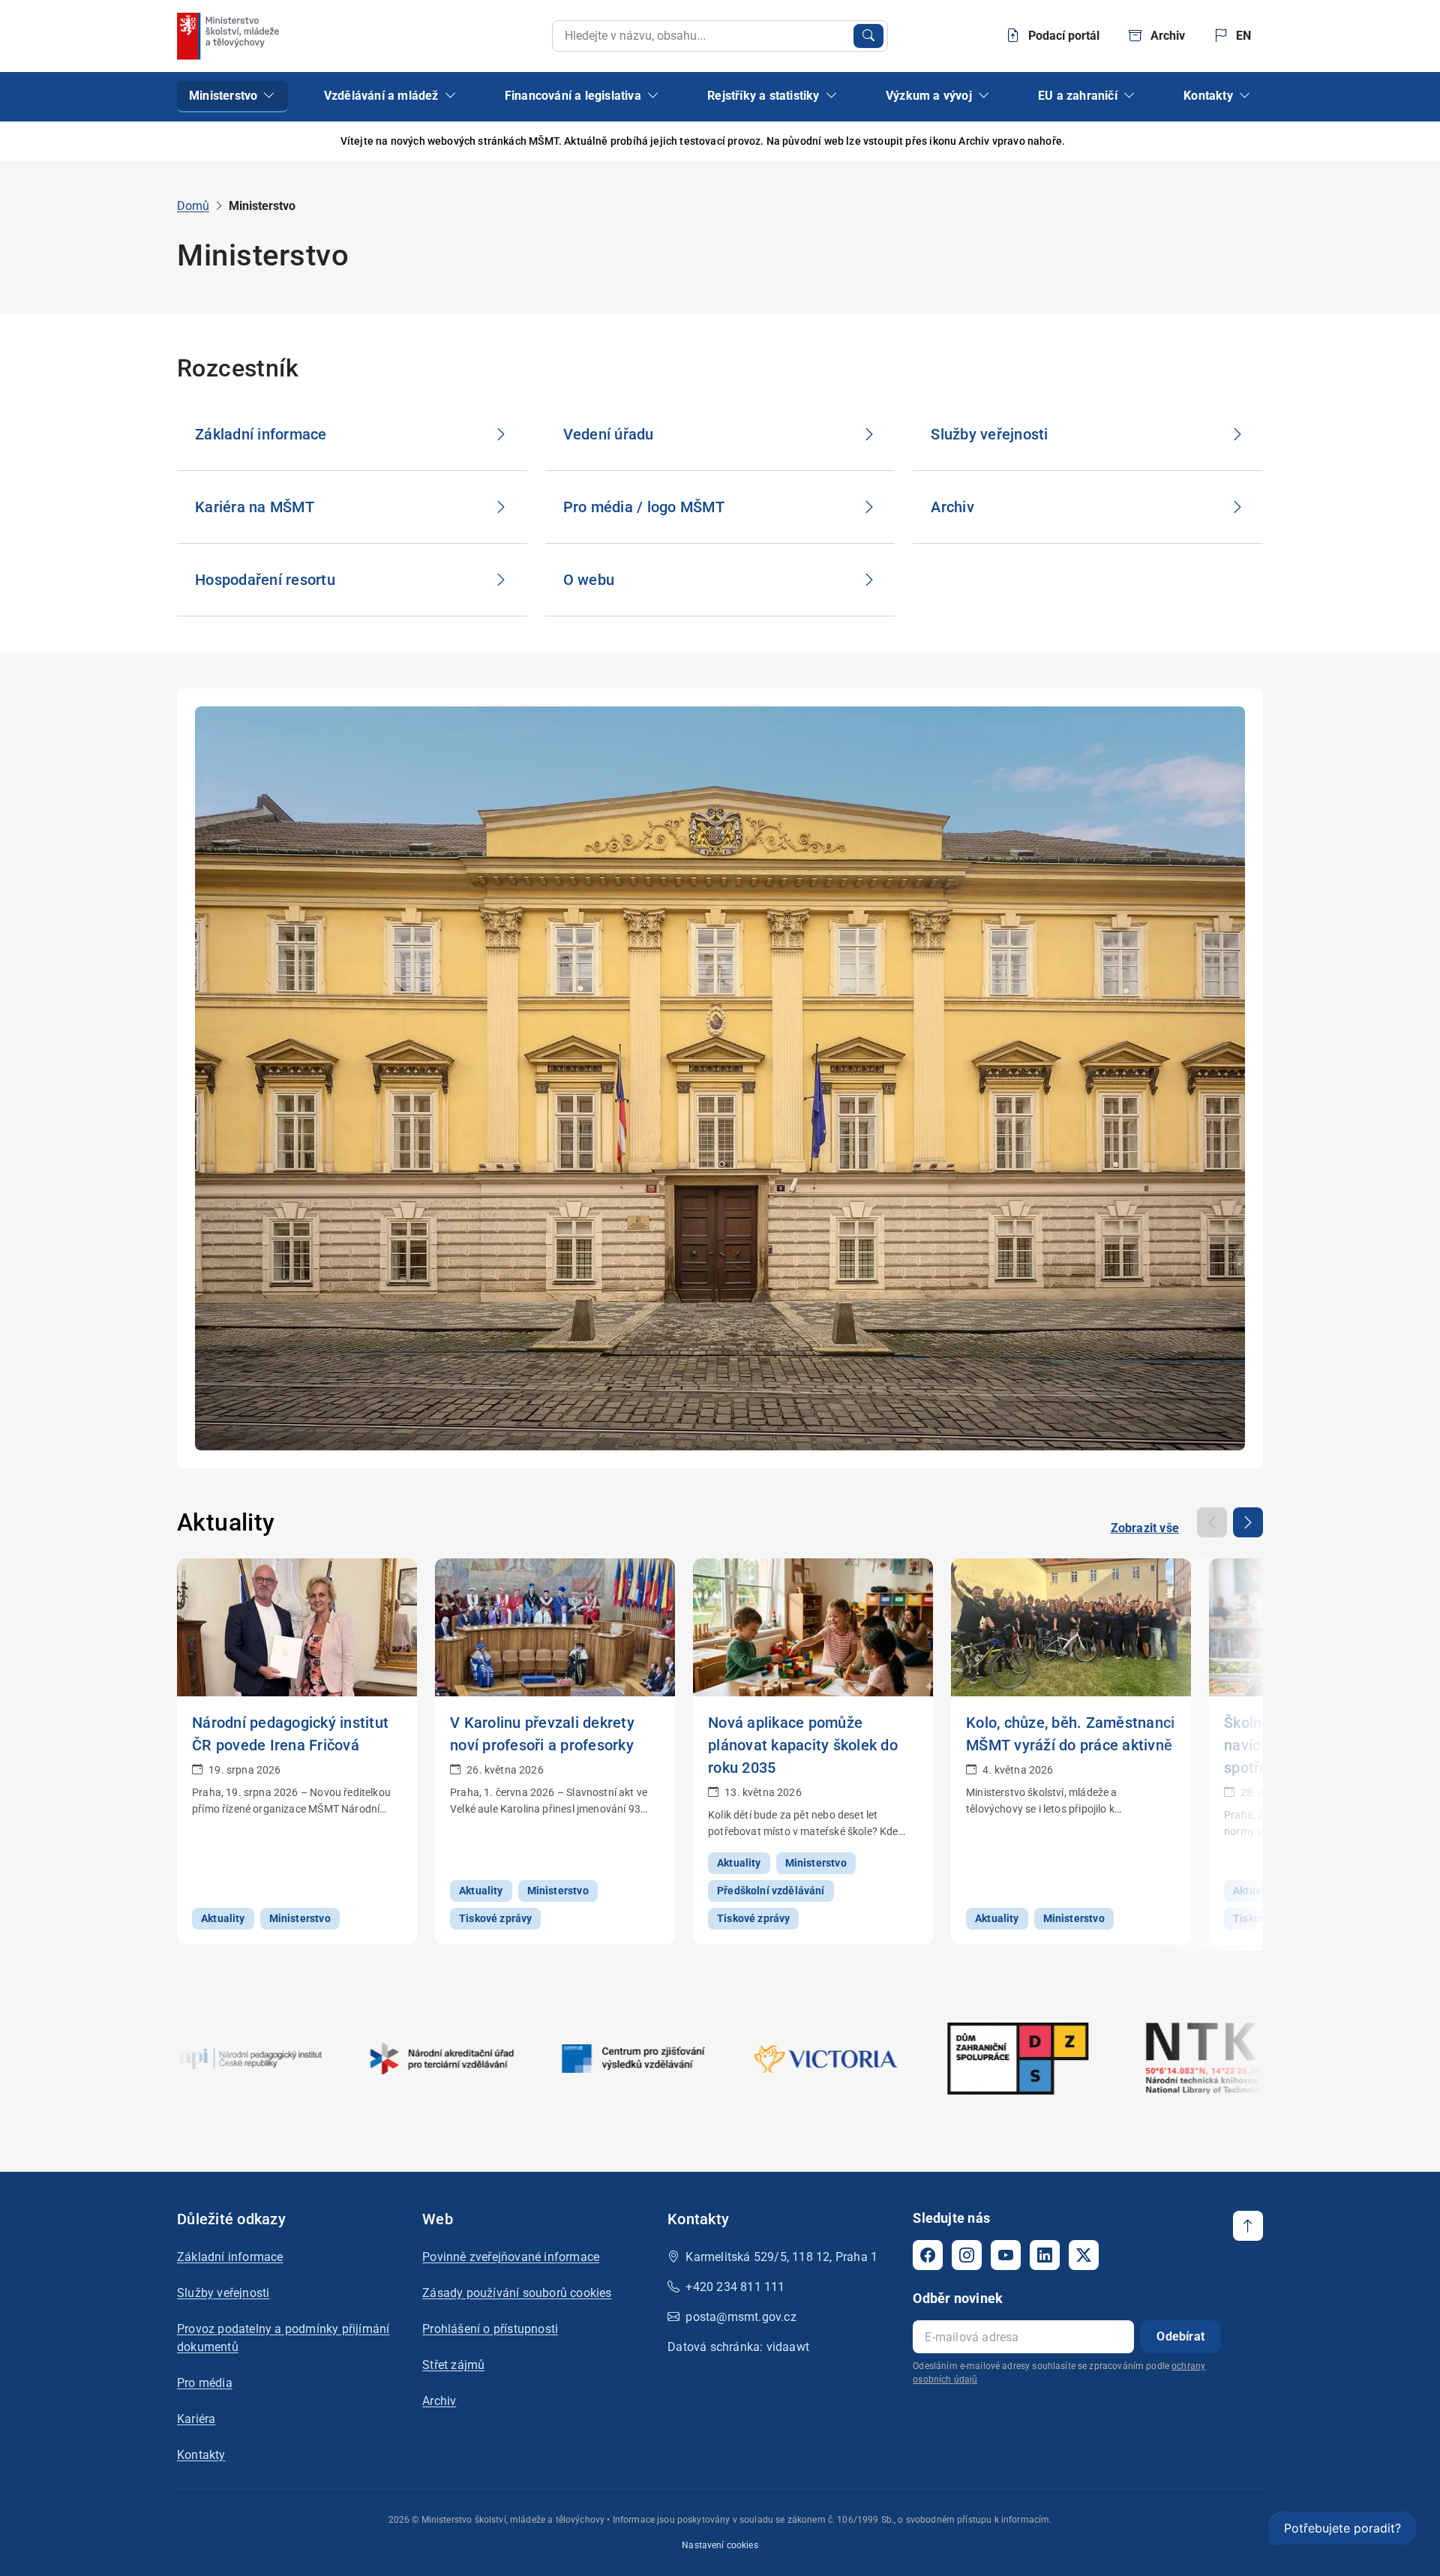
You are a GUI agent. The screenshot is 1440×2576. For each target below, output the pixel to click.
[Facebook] (928, 2255)
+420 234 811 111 (735, 2287)
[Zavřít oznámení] (1252, 141)
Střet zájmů (453, 2365)
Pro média (205, 2383)
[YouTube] (1006, 2255)
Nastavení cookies (720, 2545)
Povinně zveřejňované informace (511, 2257)
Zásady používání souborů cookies (517, 2293)
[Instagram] (967, 2255)
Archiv (439, 2401)
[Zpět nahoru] (1248, 2226)
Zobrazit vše (1145, 1528)
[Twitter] (1084, 2255)
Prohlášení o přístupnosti (490, 2329)
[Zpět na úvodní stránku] (229, 36)
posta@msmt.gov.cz (741, 2317)
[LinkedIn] (1045, 2255)
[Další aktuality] (1248, 1522)
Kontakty (201, 2455)
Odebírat (1180, 2336)
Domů (193, 206)
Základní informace (230, 2257)
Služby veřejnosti (223, 2293)
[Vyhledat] (868, 36)
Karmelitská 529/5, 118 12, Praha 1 (781, 2257)
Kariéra (196, 2419)
